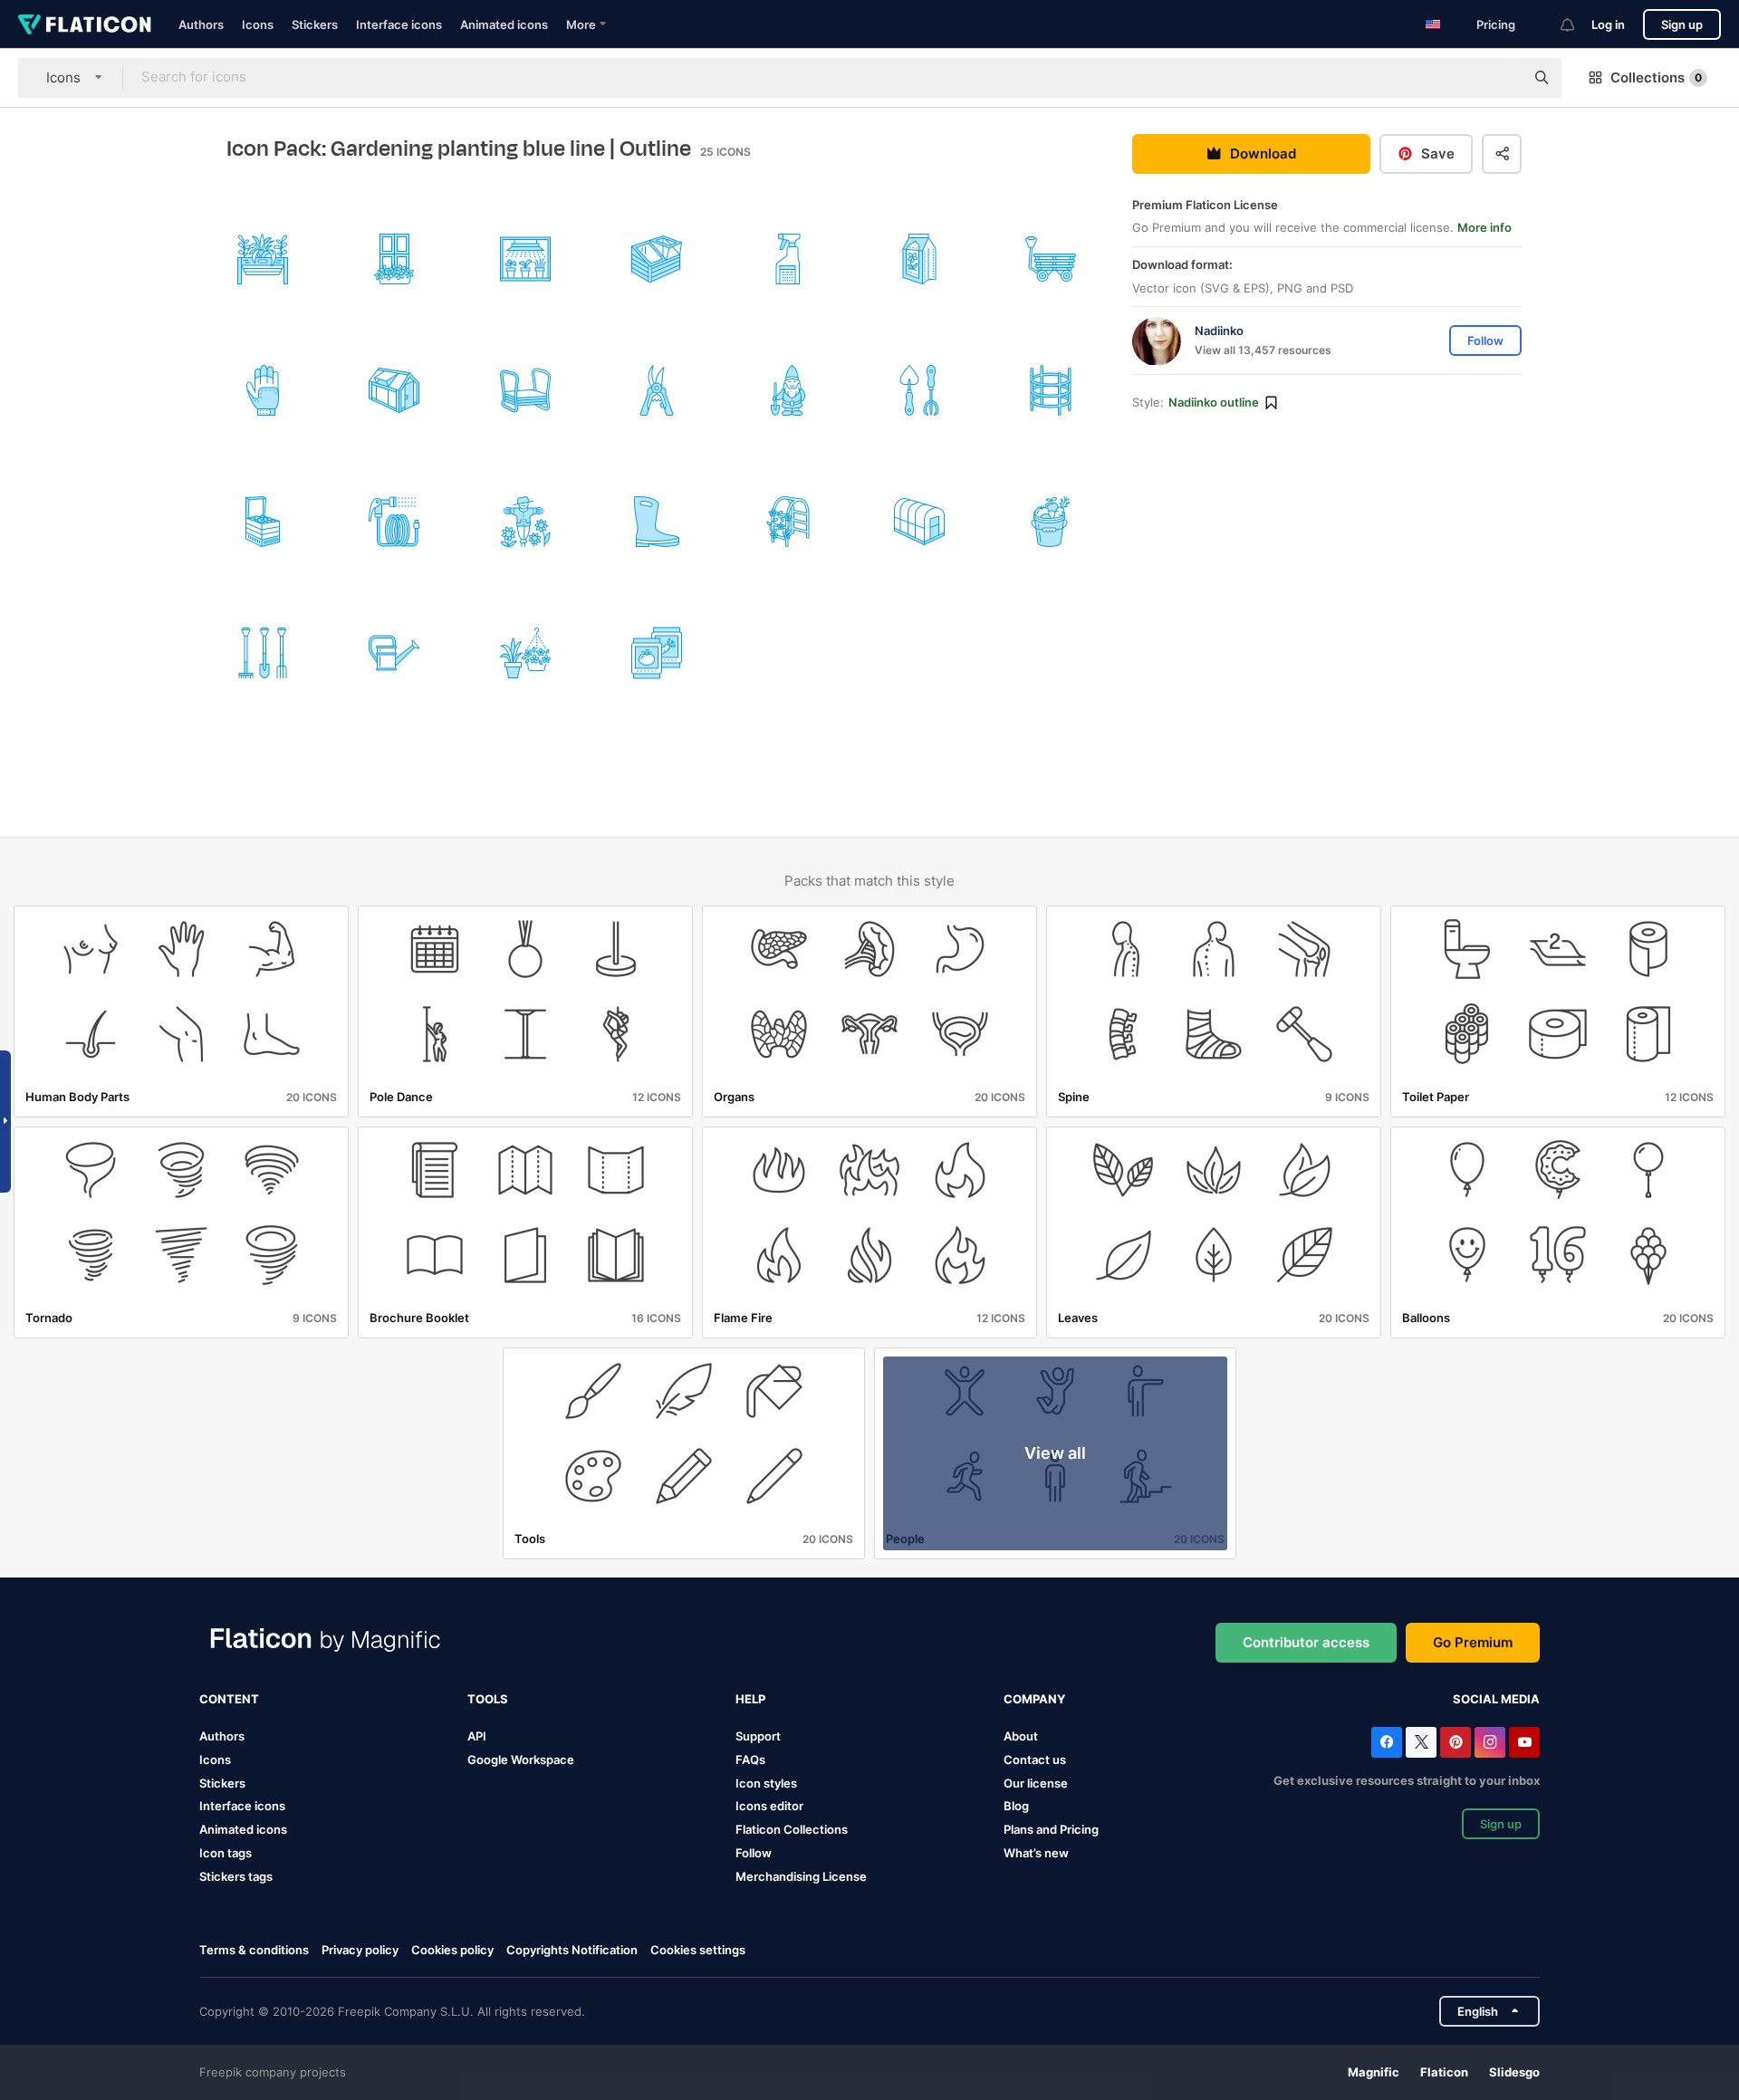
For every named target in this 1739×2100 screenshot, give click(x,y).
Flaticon (1444, 2072)
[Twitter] (1421, 1742)
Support (758, 1736)
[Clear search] (1502, 78)
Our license (1036, 1783)
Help (750, 1699)
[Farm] (525, 522)
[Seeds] (919, 259)
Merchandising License (801, 1876)
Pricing (1496, 24)
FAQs (750, 1760)
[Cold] (657, 259)
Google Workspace (521, 1760)
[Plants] (263, 259)
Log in (1608, 24)
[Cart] (1051, 259)
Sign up (1682, 24)
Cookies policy (452, 1950)
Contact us (1035, 1760)
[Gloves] (263, 390)
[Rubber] (657, 522)
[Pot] (525, 653)
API (477, 1736)
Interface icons (399, 24)
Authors (201, 24)
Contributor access (1306, 1642)
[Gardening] (788, 259)
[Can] (394, 653)
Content (229, 1699)
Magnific (1374, 2072)
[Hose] (394, 522)
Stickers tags (236, 1876)
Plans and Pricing (1051, 1829)
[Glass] (394, 390)
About (1021, 1736)
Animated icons (504, 24)
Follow (754, 1853)
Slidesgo (1514, 2072)
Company (1034, 1699)
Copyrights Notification (572, 1950)
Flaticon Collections (792, 1829)
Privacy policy (360, 1950)
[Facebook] (1387, 1742)
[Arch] (788, 522)
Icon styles (766, 1783)
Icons (258, 24)
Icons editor (769, 1806)
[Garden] (788, 390)
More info (1484, 228)
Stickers (315, 24)
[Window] (394, 259)
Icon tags (226, 1853)
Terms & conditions (254, 1950)
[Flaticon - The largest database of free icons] (85, 24)
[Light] (525, 259)
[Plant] (1051, 390)
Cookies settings (698, 1950)
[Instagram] (1490, 1742)
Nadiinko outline (1214, 403)
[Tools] (657, 390)
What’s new (1036, 1853)
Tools (488, 1699)
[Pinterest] (1456, 1742)
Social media (1496, 1699)
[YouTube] (1524, 1742)
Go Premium (1473, 1642)
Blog (1016, 1806)
